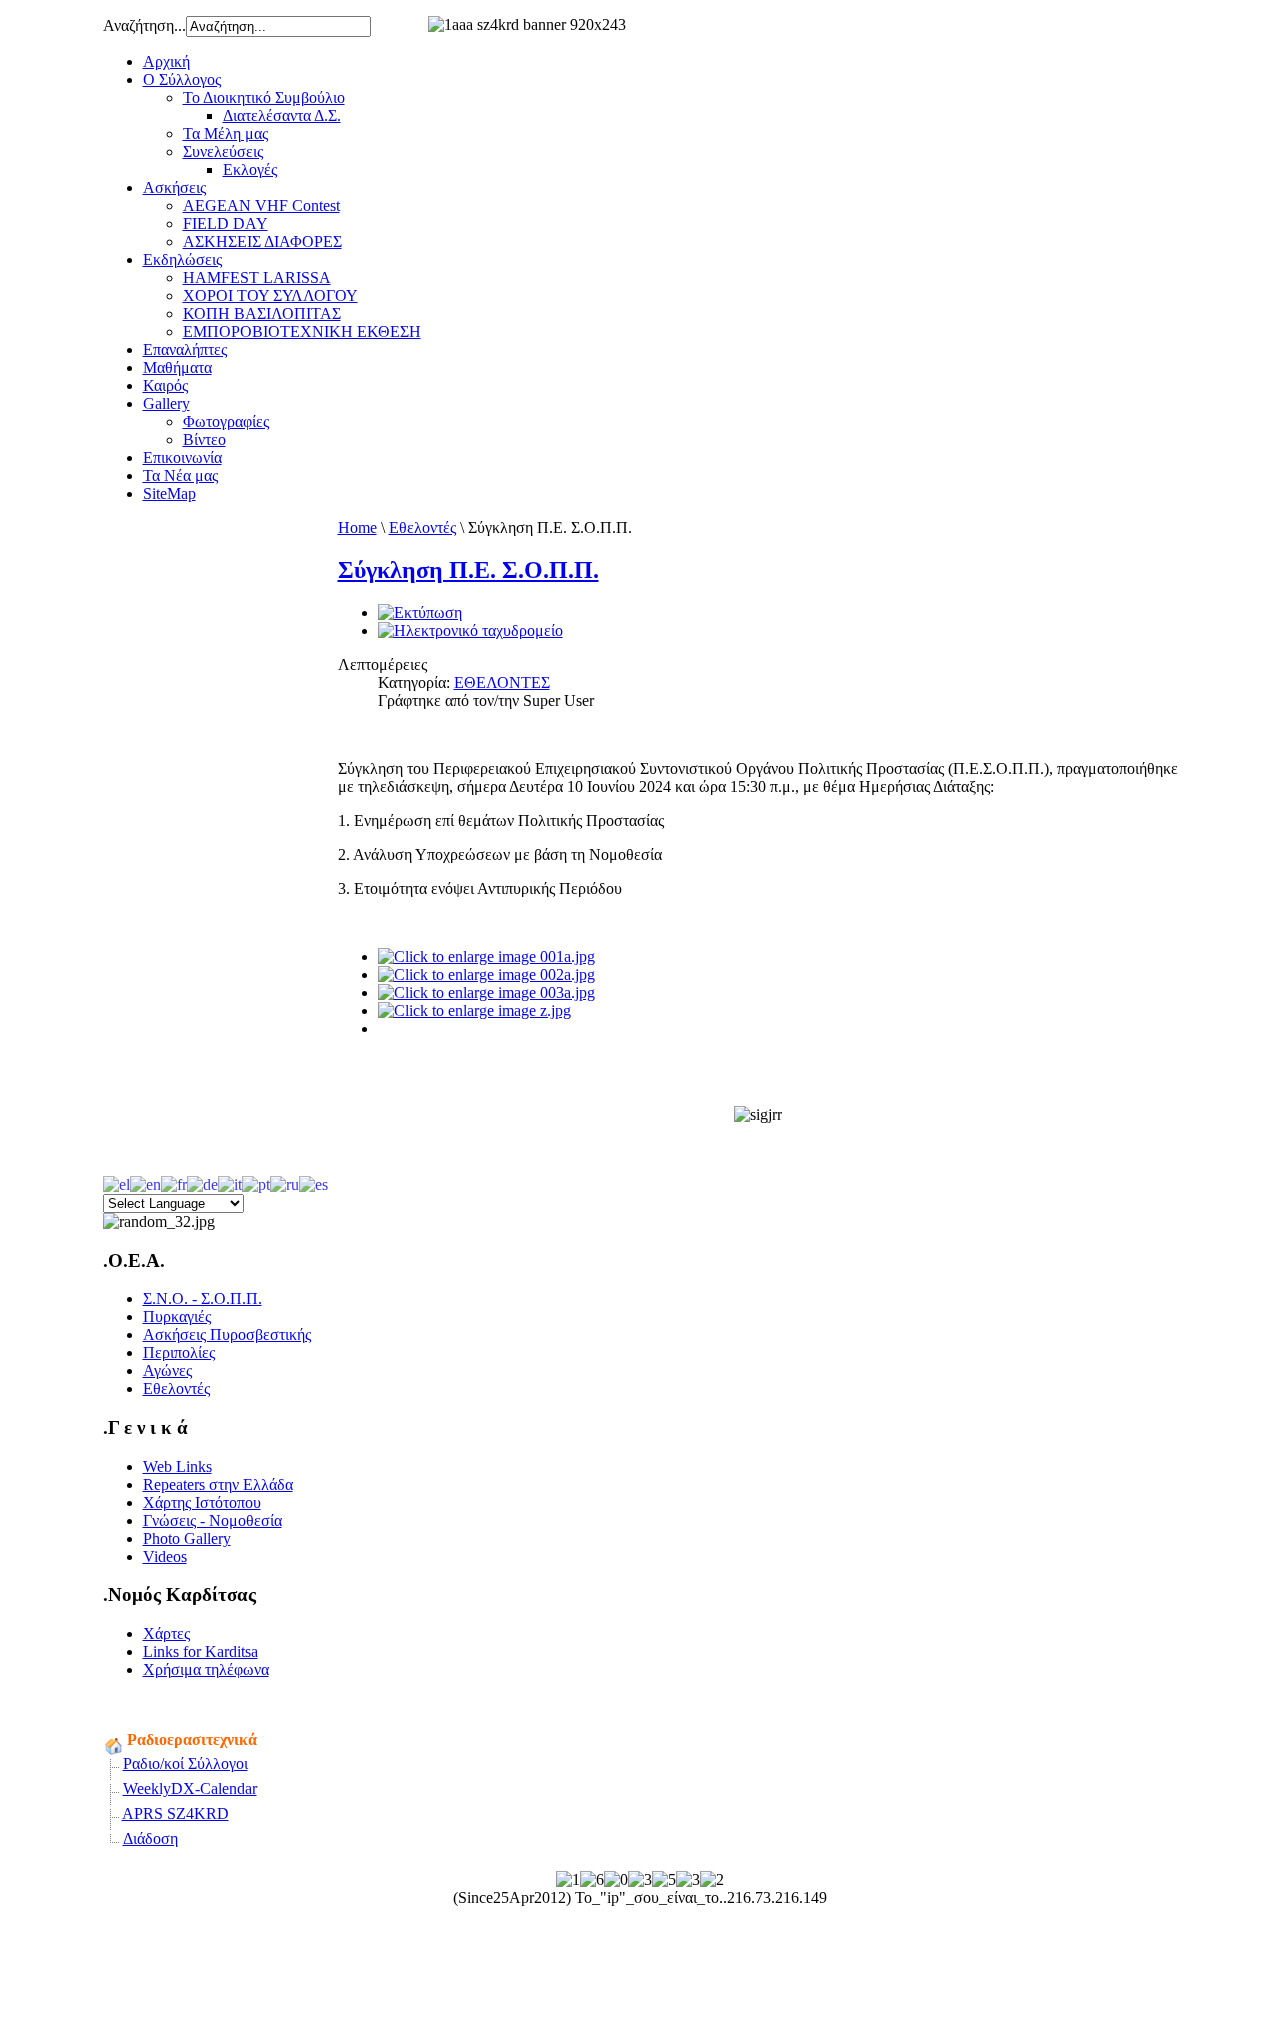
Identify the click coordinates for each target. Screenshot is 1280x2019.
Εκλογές (250, 169)
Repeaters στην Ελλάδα (218, 1484)
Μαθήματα (177, 367)
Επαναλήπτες (185, 349)
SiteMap (169, 493)
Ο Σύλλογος (182, 79)
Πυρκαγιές (177, 1316)
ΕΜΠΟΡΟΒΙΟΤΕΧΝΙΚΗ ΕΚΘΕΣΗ (302, 331)
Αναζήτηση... (144, 25)
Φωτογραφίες (226, 421)
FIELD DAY (225, 223)
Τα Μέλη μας (225, 133)
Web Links (177, 1466)
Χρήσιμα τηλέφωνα (206, 1669)
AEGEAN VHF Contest (261, 205)
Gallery (166, 403)
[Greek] (116, 1182)
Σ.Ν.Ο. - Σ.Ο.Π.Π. (202, 1298)
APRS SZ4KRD (175, 1813)
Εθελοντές (422, 527)
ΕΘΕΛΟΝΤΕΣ (502, 682)
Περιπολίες (179, 1352)
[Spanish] (313, 1182)
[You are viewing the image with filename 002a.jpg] (486, 974)
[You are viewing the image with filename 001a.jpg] (486, 956)
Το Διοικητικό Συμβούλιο (264, 97)
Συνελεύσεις (223, 151)
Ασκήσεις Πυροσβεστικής (227, 1334)
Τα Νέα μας (180, 475)
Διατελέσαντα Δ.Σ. (282, 115)
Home (357, 527)
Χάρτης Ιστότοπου (202, 1502)
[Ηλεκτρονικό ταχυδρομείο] (470, 630)
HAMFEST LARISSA (257, 277)
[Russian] (284, 1182)
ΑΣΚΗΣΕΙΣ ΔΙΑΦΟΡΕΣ (262, 241)
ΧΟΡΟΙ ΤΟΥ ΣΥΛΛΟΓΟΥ (270, 295)
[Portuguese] (256, 1182)
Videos (165, 1556)
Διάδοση (150, 1838)
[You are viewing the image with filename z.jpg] (474, 1010)
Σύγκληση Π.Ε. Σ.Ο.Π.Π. (468, 570)
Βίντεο (204, 439)
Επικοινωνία (182, 457)
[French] (174, 1182)
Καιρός (165, 385)
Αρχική (166, 61)
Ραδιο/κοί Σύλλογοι (185, 1763)
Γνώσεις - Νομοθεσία (212, 1520)
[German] (202, 1182)
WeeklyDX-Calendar (190, 1788)
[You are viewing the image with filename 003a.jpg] (486, 992)
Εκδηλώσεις (182, 259)
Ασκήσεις (174, 187)
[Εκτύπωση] (420, 612)
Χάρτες (166, 1633)
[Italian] (230, 1182)
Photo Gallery (187, 1538)
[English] (145, 1182)
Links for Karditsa (200, 1651)
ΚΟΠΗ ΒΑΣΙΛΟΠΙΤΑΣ (262, 313)
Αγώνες (167, 1370)
